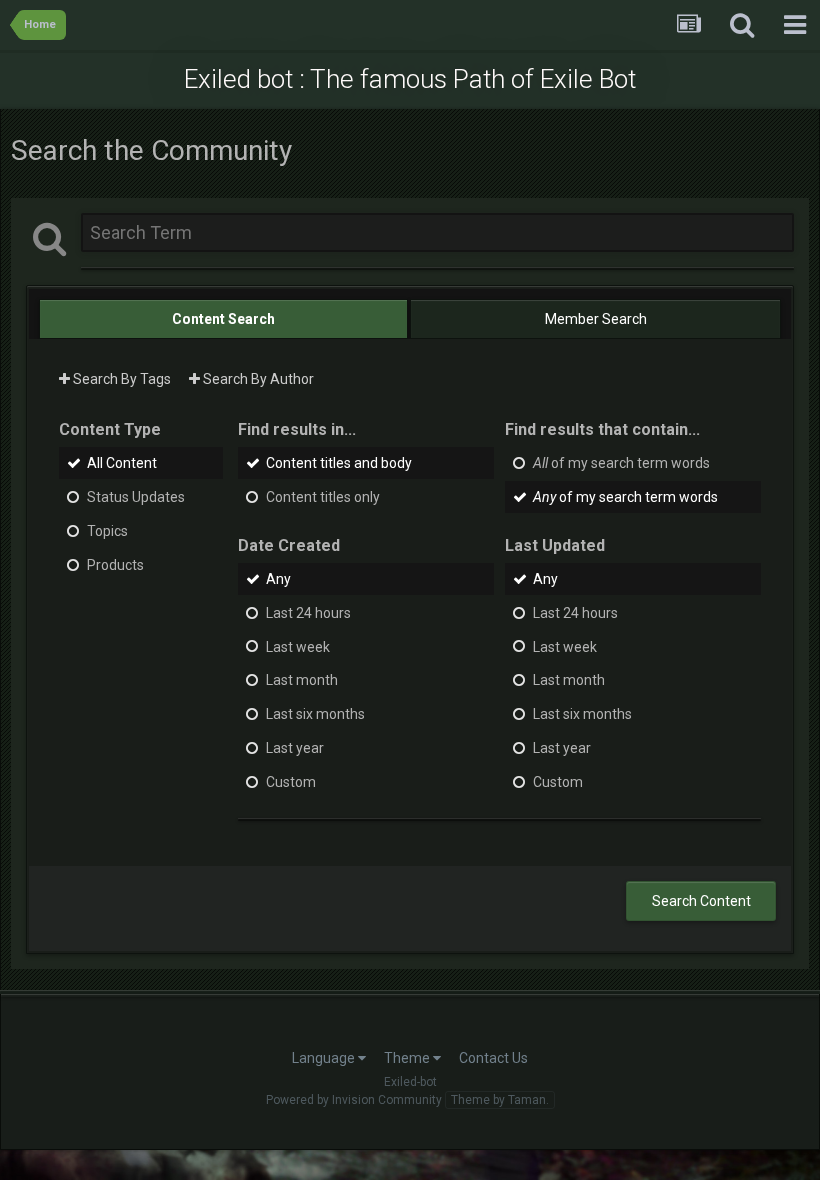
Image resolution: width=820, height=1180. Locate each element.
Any (278, 579)
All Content (122, 463)
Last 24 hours (308, 613)
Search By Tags (120, 379)
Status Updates (136, 497)
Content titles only (323, 497)
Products (115, 565)
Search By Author (257, 379)
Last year (295, 748)
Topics (107, 531)
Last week (298, 646)
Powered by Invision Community (354, 1100)
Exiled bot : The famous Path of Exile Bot (410, 79)
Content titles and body (339, 463)
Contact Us (493, 1058)
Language (325, 1058)
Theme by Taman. (500, 1100)
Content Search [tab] (223, 319)
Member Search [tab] (596, 319)
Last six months (315, 714)
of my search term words (621, 463)
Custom (291, 782)
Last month (302, 680)
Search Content (701, 901)
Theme (408, 1058)
